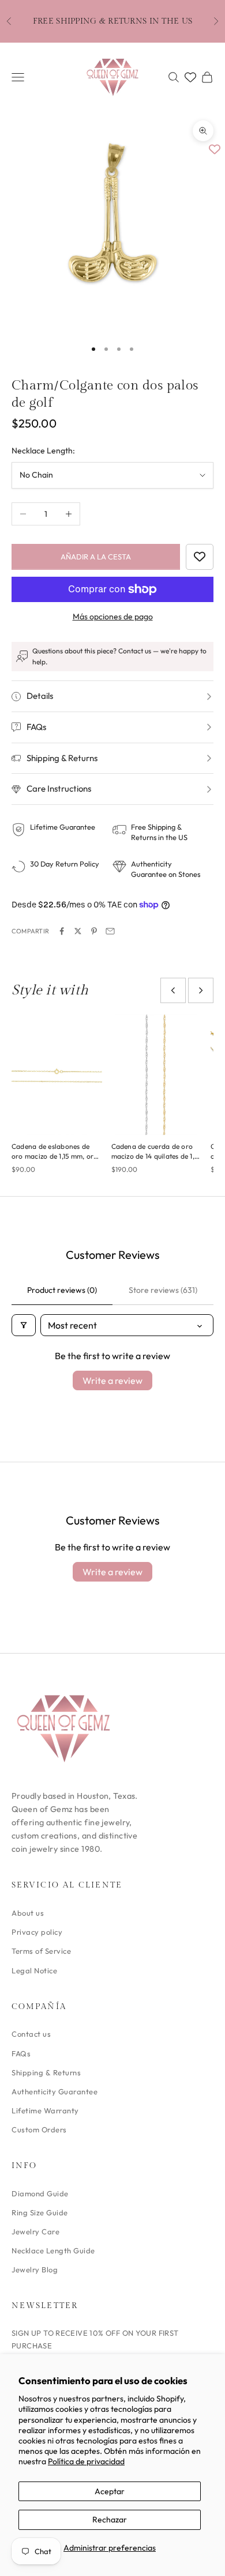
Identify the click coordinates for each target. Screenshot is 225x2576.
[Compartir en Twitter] (78, 931)
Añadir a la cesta (96, 557)
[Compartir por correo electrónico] (110, 931)
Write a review (112, 1380)
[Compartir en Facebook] (62, 931)
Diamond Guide (40, 2193)
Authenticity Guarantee (55, 2091)
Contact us (31, 2034)
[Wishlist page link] (190, 77)
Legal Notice (34, 1970)
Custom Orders (39, 2129)
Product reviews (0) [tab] (62, 1290)
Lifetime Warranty (45, 2110)
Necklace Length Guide (53, 2250)
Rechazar (110, 2520)
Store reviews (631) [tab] (163, 1290)
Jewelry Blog (35, 2269)
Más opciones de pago (113, 616)
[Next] (201, 990)
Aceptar (110, 2491)
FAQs (21, 2053)
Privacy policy (37, 1932)
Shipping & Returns (46, 2072)
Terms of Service (41, 1951)
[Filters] (24, 1325)
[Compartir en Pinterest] (94, 931)
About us (28, 1913)
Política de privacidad (86, 2461)
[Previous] (173, 990)
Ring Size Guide (40, 2212)
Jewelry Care (35, 2231)
